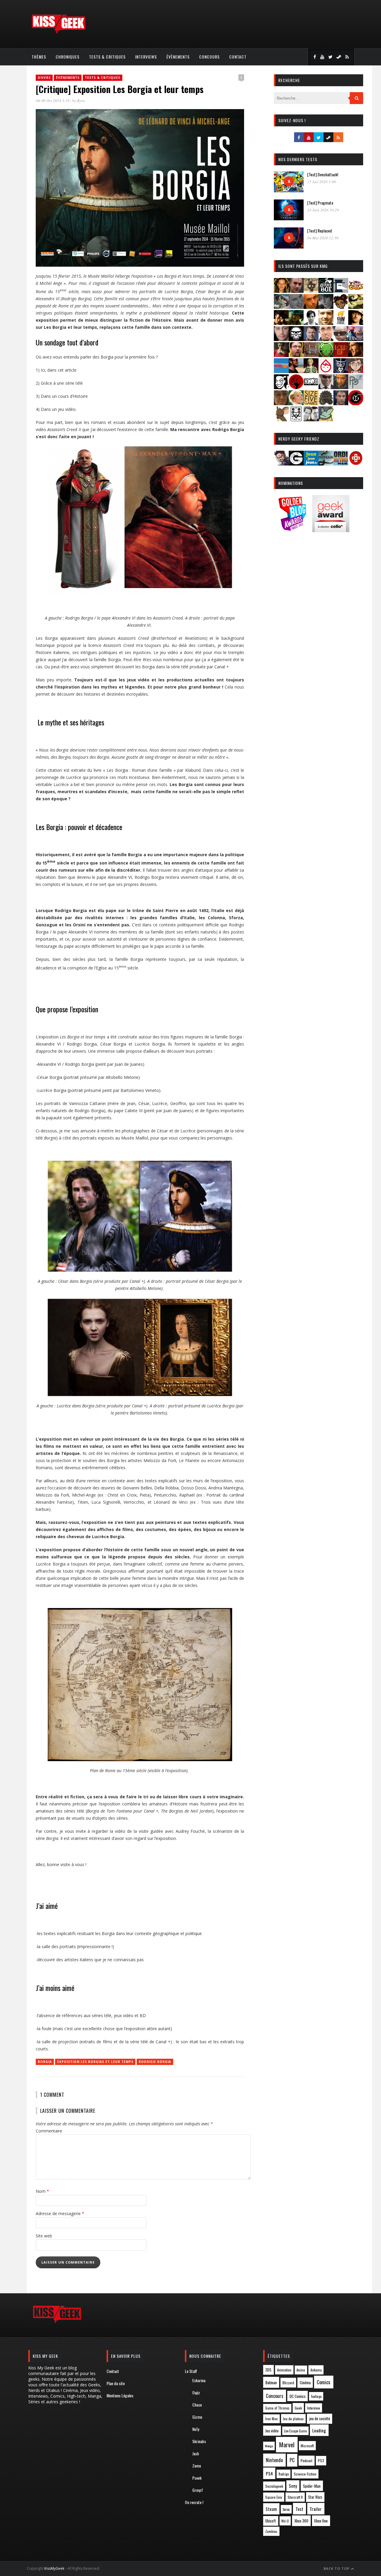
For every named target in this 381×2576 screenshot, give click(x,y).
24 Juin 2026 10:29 (323, 210)
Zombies (271, 2531)
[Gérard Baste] (356, 323)
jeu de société (320, 2419)
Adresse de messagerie (60, 2213)
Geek (298, 2408)
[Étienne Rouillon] (281, 323)
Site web (44, 2236)
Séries (286, 2509)
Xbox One (321, 2521)
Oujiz (196, 2392)
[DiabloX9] (326, 307)
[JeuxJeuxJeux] (311, 464)
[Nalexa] (356, 371)
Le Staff (191, 2371)
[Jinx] (296, 339)
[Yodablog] (326, 419)
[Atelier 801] (326, 291)
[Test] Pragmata (320, 203)
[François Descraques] (311, 323)
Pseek (197, 2478)
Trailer (316, 2509)
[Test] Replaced (320, 231)
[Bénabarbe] (341, 291)
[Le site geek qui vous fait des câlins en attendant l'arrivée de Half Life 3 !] (58, 32)
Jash (196, 2453)
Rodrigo (284, 2474)
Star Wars (315, 2497)
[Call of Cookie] (356, 291)
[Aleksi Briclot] (281, 291)
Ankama (316, 2370)
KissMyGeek (54, 2568)
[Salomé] (296, 403)
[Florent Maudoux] (296, 323)
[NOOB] (311, 387)
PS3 (321, 2461)
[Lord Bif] (341, 355)
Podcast (307, 2461)
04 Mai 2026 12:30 (323, 238)
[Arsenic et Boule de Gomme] (311, 291)
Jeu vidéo (272, 2431)
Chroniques (68, 57)
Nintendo (274, 2460)
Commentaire (49, 2131)
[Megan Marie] (311, 371)
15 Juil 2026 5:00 (322, 182)
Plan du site (116, 2383)
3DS (268, 2370)
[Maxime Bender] (296, 371)
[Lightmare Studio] (326, 355)
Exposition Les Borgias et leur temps (95, 2062)
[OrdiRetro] (341, 464)
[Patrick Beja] (341, 387)
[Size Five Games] (311, 403)
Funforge (316, 2396)
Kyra (81, 100)
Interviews (146, 57)
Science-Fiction (305, 2474)
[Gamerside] (296, 464)
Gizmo (197, 2417)
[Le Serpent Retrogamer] (326, 464)
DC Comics (298, 2396)
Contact (238, 57)
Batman (271, 2382)
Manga (269, 2446)
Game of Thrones (277, 2408)
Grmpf (198, 2490)
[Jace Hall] (281, 339)
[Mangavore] (281, 371)
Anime (301, 2370)
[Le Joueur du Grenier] (296, 355)
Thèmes (39, 57)
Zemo (197, 2466)
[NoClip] (296, 387)
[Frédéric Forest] (326, 323)
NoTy (196, 2429)
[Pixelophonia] (356, 387)
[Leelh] (311, 355)
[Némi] (281, 387)
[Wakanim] (311, 419)
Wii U (285, 2521)
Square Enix (274, 2497)
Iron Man (271, 2419)
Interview (314, 2408)
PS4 (269, 2473)
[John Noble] (311, 339)
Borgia (45, 2062)
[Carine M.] (281, 307)
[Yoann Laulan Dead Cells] (356, 339)
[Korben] (341, 339)
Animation (284, 2370)
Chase (197, 2405)
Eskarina (199, 2380)
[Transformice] (281, 419)
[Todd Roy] (341, 403)
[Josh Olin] (326, 339)
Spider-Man (312, 2486)
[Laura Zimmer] (281, 355)
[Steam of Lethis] (326, 403)
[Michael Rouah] (326, 371)
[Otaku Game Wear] (356, 464)
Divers (44, 78)
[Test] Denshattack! (323, 174)
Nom (42, 2191)
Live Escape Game (295, 2431)
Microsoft (307, 2446)
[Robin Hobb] (281, 403)
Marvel (287, 2445)
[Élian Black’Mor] (356, 307)
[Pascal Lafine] (326, 387)
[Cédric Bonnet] (296, 307)
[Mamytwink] (356, 355)
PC (292, 2460)
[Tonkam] (356, 403)
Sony (293, 2486)
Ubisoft (271, 2521)
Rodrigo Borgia (155, 2062)
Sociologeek (274, 2486)
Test (299, 2509)
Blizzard (288, 2383)
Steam (271, 2509)
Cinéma (305, 2382)
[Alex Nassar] (296, 291)
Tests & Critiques (107, 57)
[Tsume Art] (296, 419)
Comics (324, 2382)
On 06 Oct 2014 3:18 (53, 100)
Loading (319, 2430)
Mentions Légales (120, 2395)
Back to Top (337, 2568)
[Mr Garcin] (341, 371)
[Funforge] (341, 323)
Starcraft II (295, 2497)
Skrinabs (199, 2441)
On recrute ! (194, 2502)
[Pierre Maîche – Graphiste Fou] (281, 464)
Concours (209, 57)
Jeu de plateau (293, 2419)
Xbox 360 (301, 2521)
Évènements (178, 57)
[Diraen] (341, 307)
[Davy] (311, 307)
